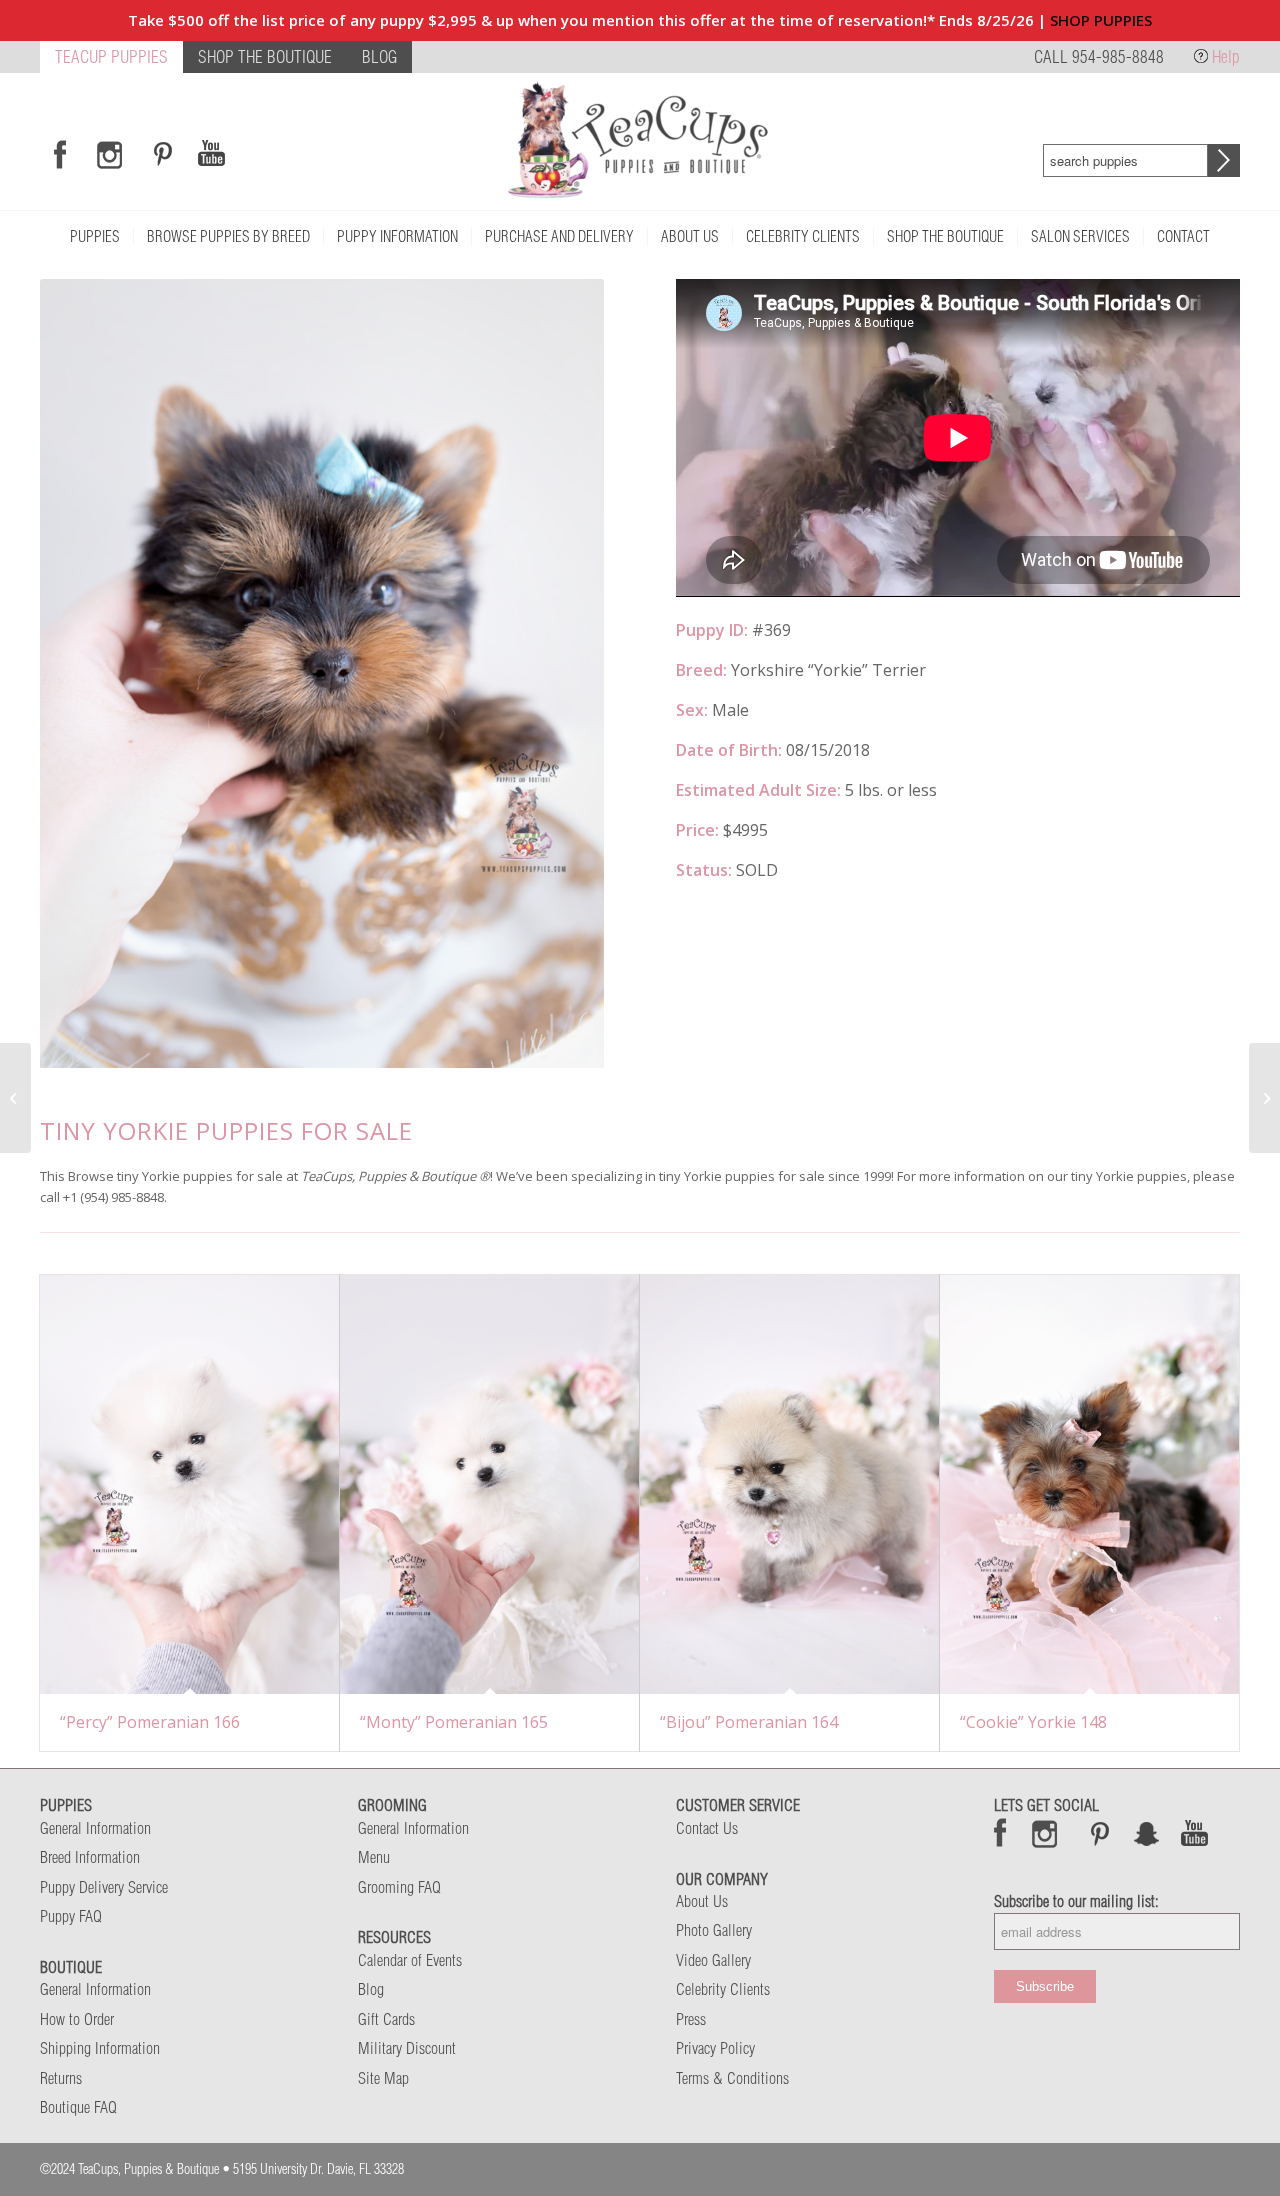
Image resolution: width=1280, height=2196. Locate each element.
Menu (374, 1857)
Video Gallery (713, 1960)
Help (1226, 56)
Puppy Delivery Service (104, 1887)
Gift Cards (386, 2019)
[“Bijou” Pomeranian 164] (789, 1484)
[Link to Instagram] (109, 154)
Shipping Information (100, 2048)
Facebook (1000, 1833)
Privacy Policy (715, 2048)
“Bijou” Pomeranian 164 (749, 1722)
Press (691, 2019)
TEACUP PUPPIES (111, 56)
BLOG (379, 56)
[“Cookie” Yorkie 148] (1089, 1484)
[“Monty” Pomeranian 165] (489, 1484)
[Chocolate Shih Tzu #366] (15, 1098)
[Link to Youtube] (211, 154)
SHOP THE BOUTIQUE (265, 56)
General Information (95, 1828)
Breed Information (90, 1857)
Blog (371, 1989)
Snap (1147, 1833)
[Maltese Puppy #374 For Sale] (1264, 1098)
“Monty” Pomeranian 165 (454, 1722)
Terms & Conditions (732, 2078)
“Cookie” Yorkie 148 (1033, 1722)
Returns (61, 2078)
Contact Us (707, 1828)
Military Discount (407, 2048)
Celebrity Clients (723, 1989)
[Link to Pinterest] (160, 154)
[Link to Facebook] (60, 154)
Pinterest (1100, 1833)
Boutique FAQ (78, 2107)
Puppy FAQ (71, 1916)
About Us (702, 1901)
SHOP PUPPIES (1101, 20)
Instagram (1045, 1833)
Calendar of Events (410, 1960)
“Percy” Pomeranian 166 (150, 1722)
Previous (85, 674)
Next (559, 674)
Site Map (383, 2078)
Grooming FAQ (399, 1887)
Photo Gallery (714, 1930)
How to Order (77, 2019)
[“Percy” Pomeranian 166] (189, 1484)
